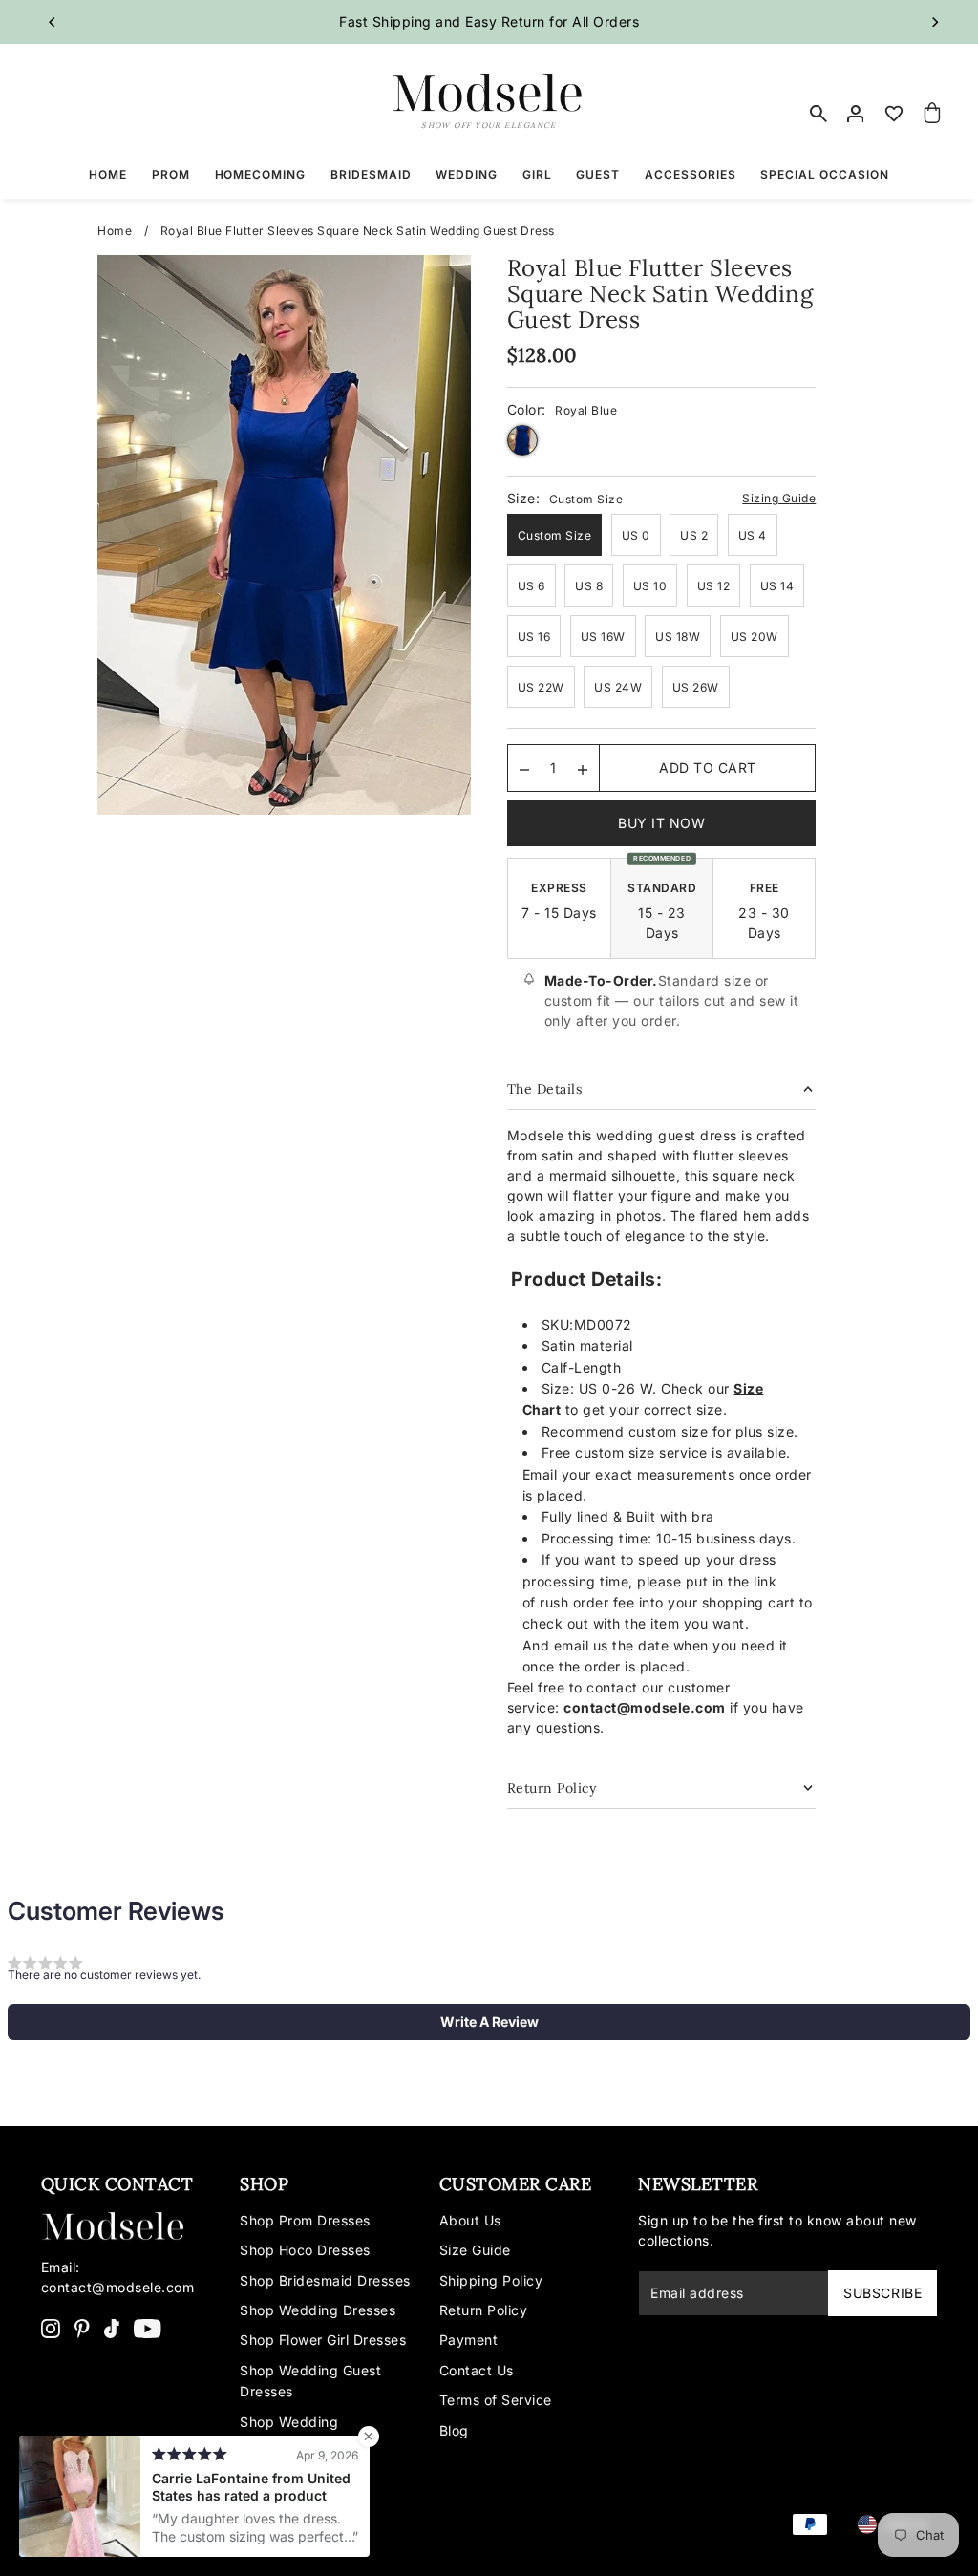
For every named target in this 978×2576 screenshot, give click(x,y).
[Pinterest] (82, 2328)
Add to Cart (708, 767)
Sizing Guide (779, 498)
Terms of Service (496, 2400)
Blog (454, 2430)
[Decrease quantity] (524, 768)
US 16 (534, 637)
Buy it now (661, 823)
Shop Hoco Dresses (305, 2250)
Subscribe (882, 2293)
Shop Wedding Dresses (318, 2310)
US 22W (541, 687)
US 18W (678, 637)
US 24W (618, 687)
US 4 (753, 535)
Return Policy (484, 2310)
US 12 (714, 586)
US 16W (603, 637)
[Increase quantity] (583, 768)
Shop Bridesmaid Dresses (325, 2280)
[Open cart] (932, 114)
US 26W (696, 687)
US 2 (694, 535)
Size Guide (475, 2250)
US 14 (777, 586)
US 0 (636, 535)
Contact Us (477, 2370)
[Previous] (53, 22)
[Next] (934, 22)
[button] (489, 2022)
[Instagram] (51, 2328)
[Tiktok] (112, 2328)
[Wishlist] (894, 114)
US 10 (650, 586)
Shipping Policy (491, 2280)
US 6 (532, 586)
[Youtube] (148, 2328)
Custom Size (555, 535)
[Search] (819, 114)
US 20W (755, 637)
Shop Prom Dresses (305, 2220)
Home (115, 231)
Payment (469, 2340)
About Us (470, 2220)
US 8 (589, 586)
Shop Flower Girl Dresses (323, 2340)
